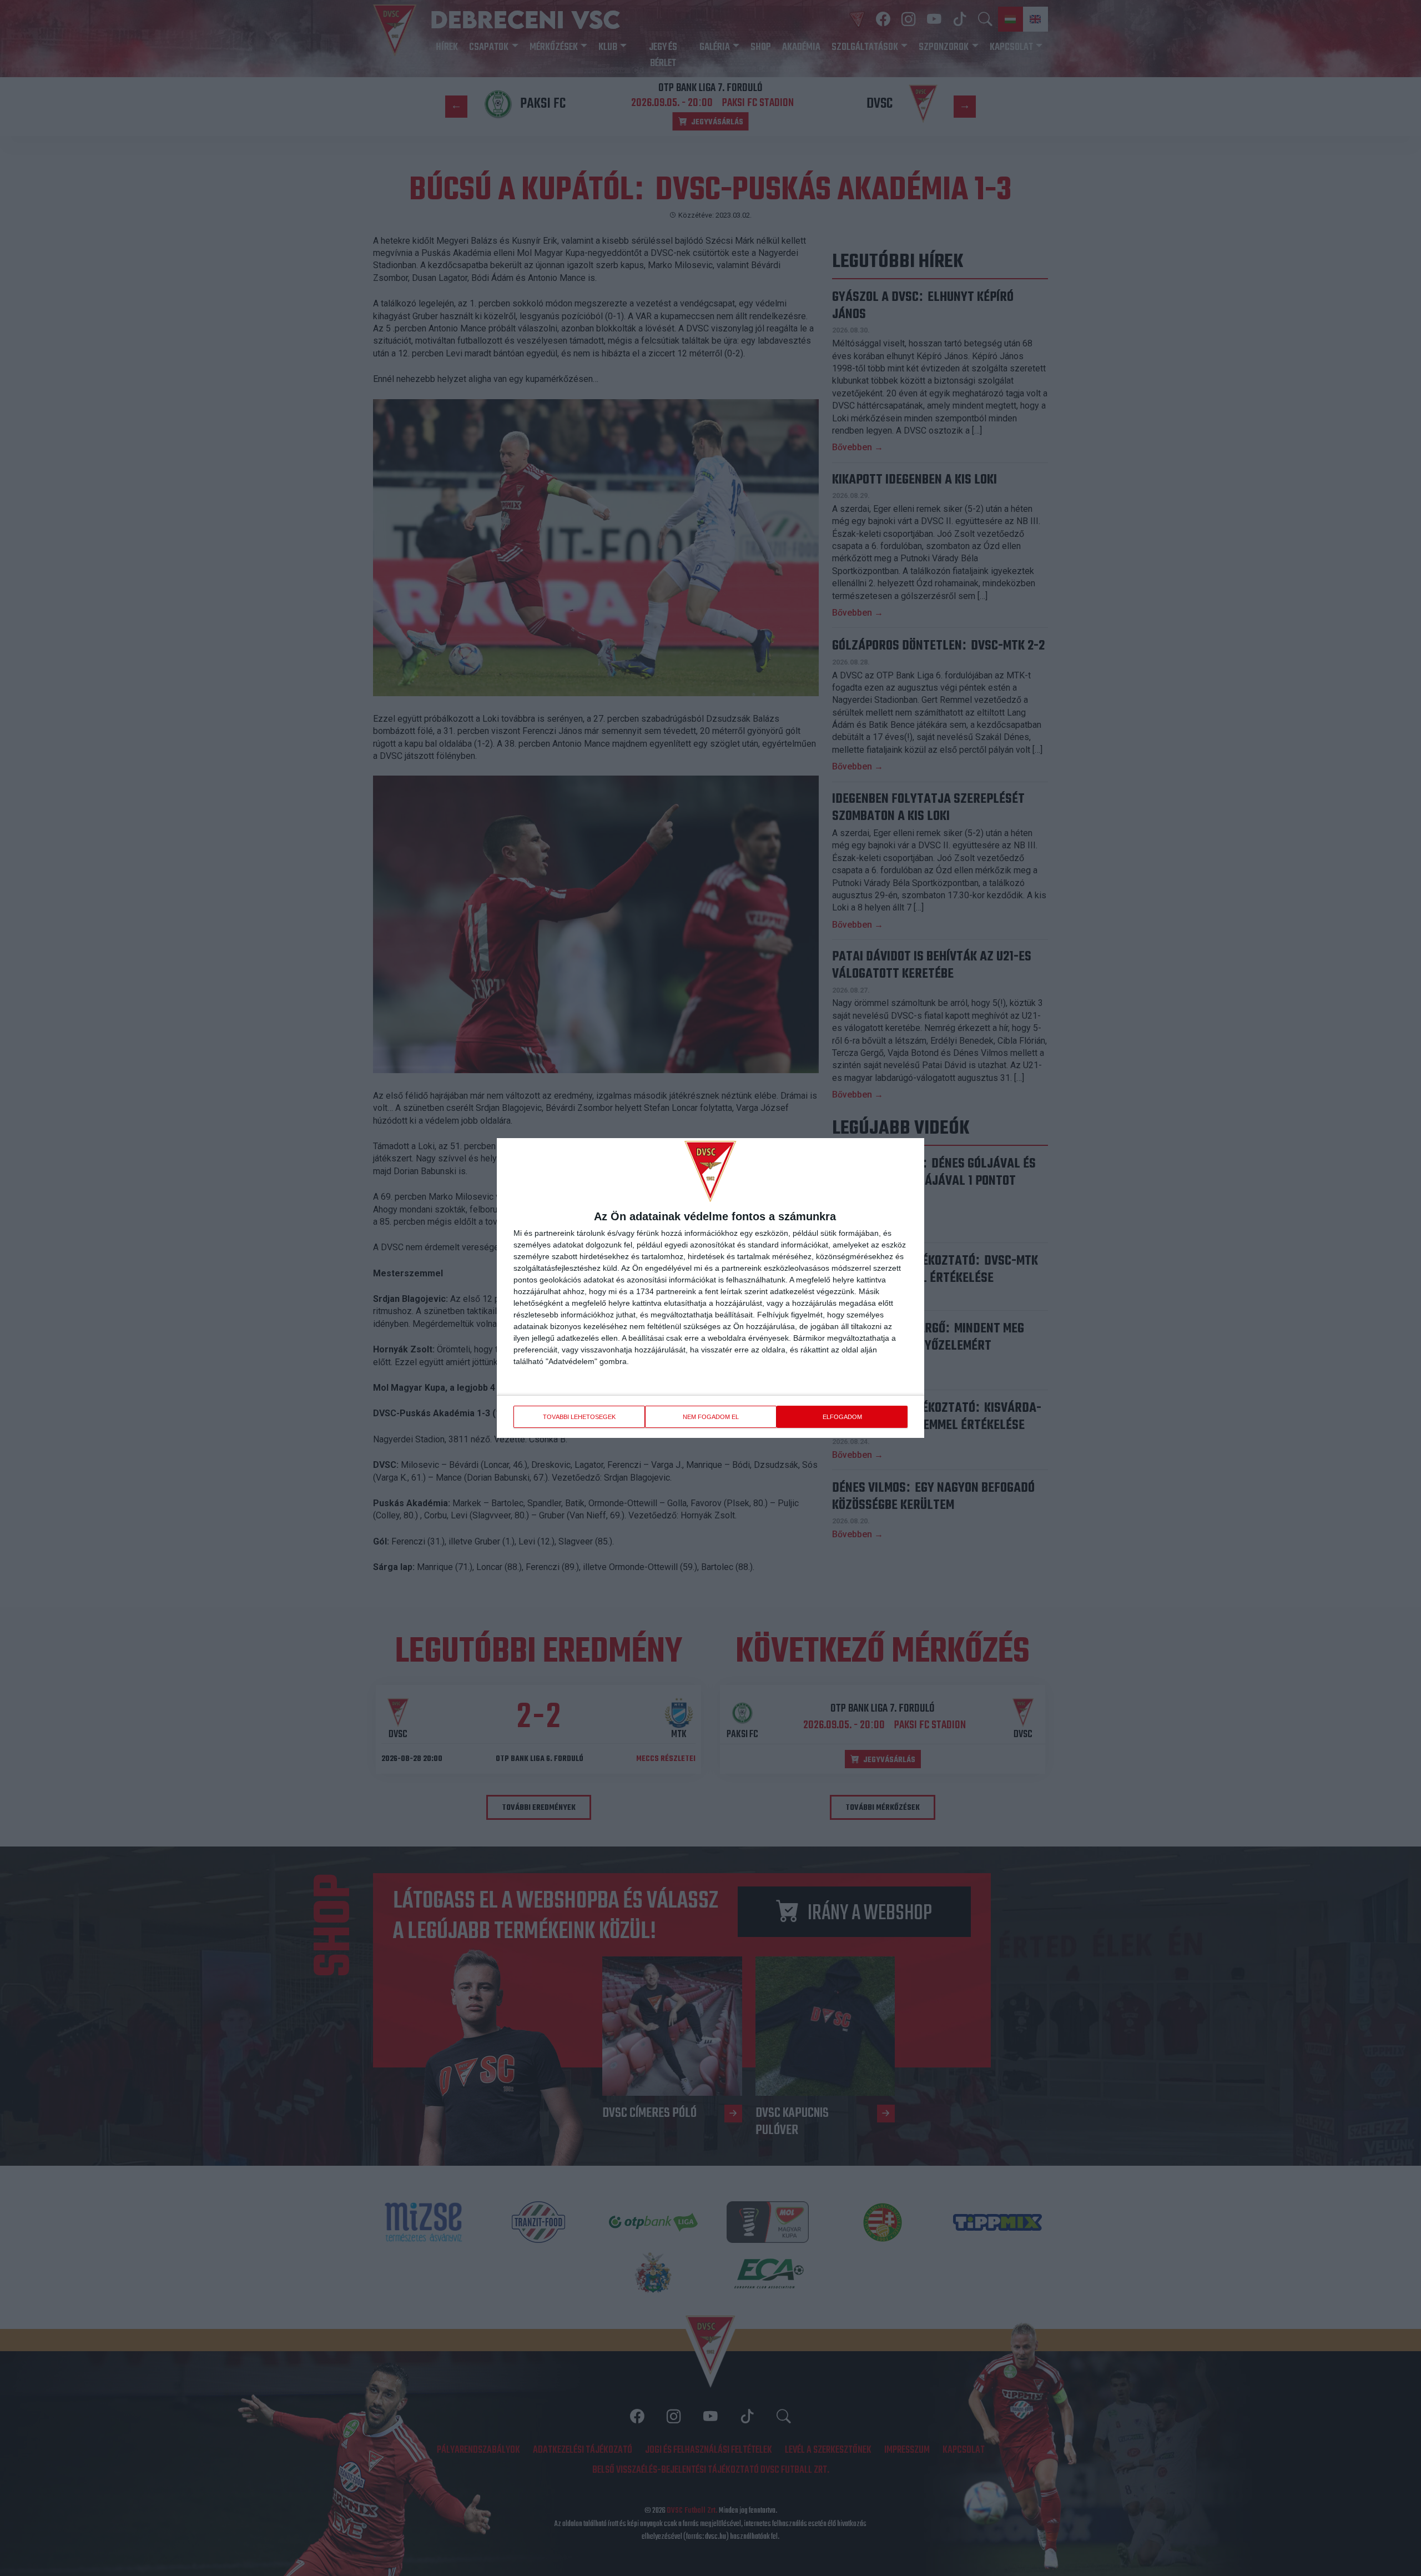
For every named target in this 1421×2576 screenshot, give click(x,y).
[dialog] (710, 1288)
